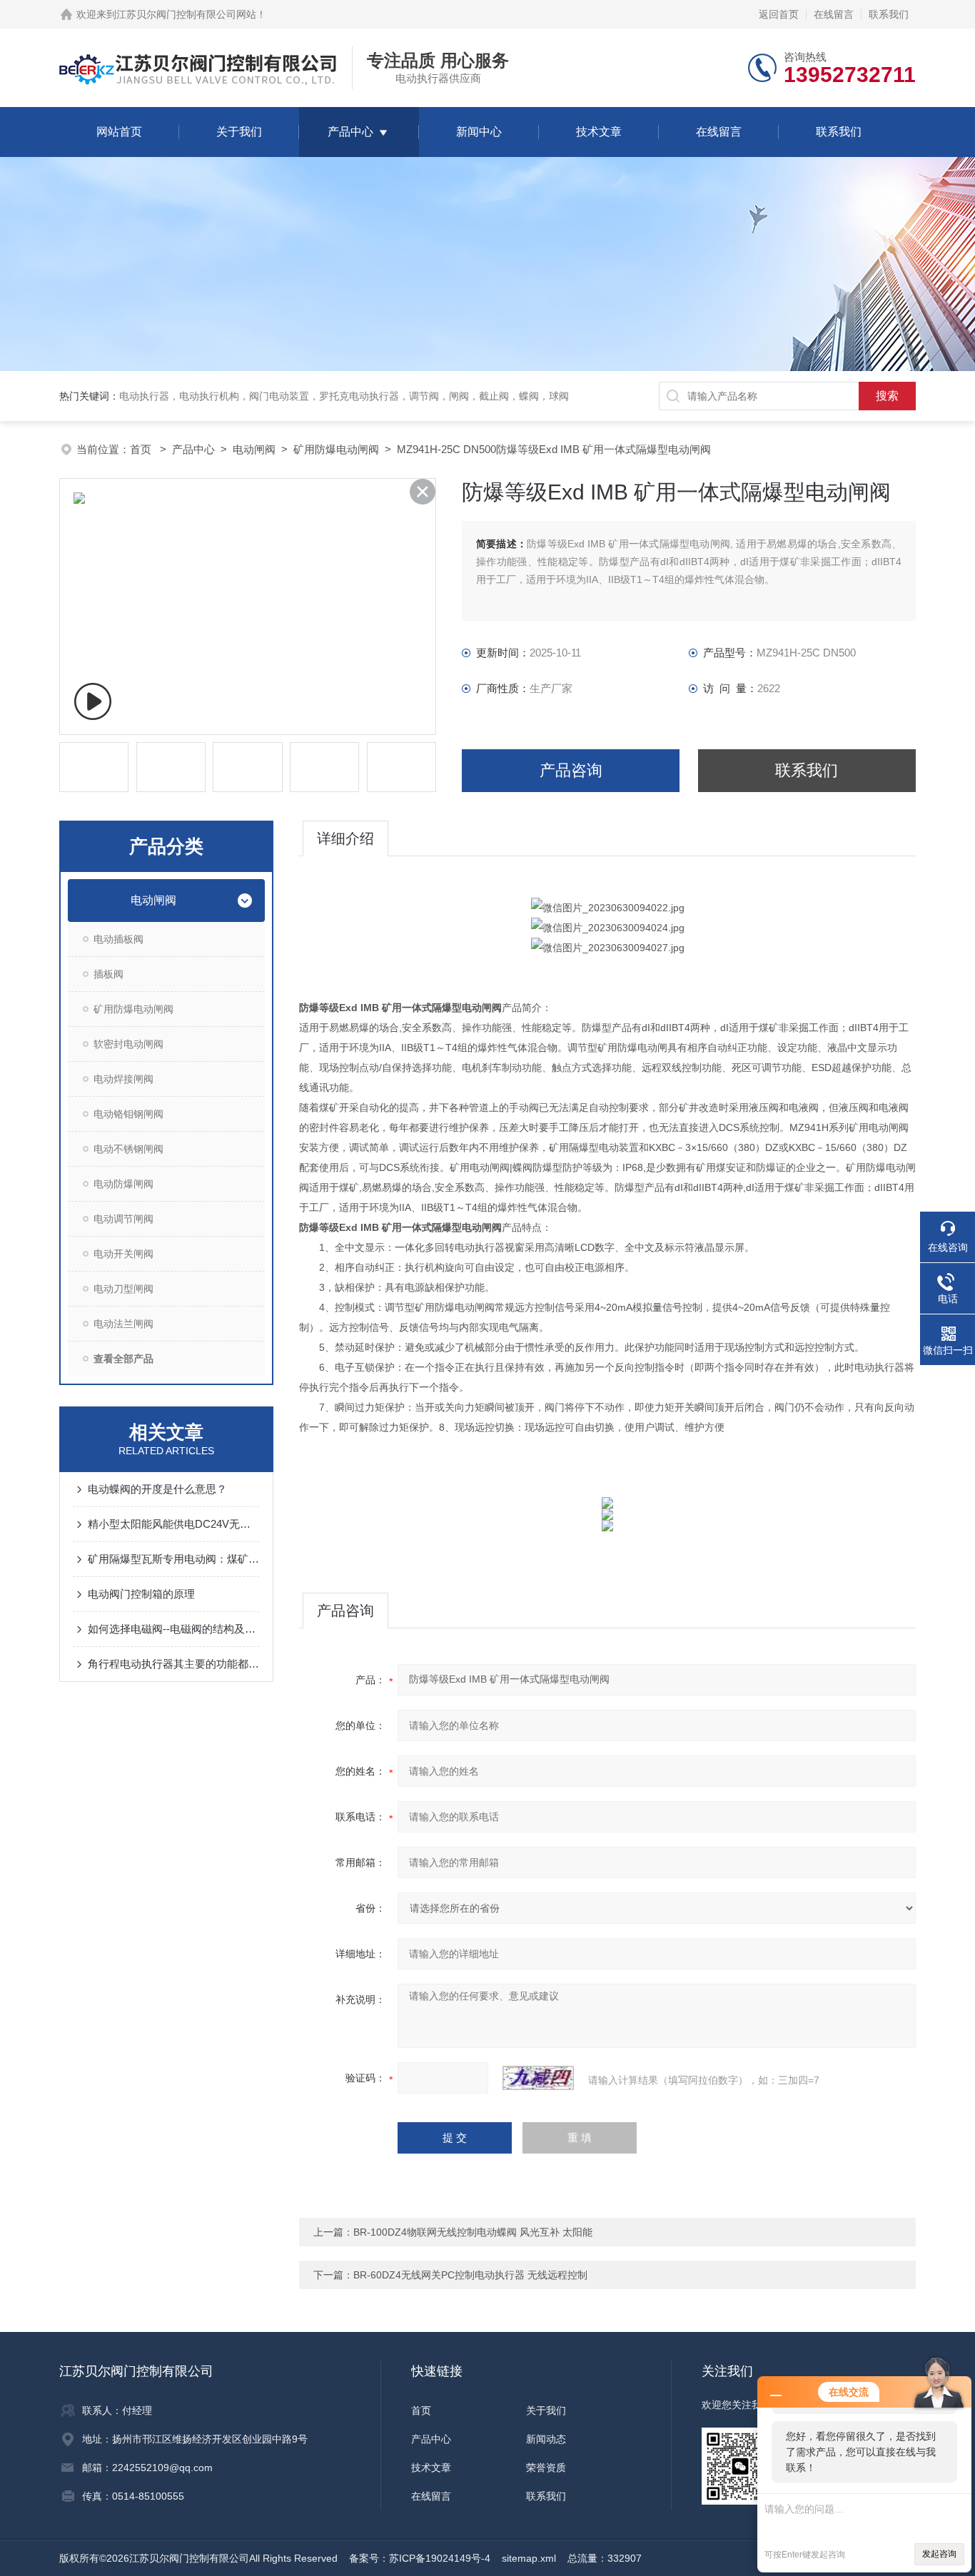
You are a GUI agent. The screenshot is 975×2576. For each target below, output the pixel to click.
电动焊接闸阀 (123, 1079)
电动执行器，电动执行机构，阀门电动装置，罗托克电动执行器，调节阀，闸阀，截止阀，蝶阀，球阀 (344, 396)
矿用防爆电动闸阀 (336, 449)
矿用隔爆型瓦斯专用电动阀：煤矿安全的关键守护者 (173, 1559)
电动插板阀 (118, 939)
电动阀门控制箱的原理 (141, 1594)
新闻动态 (546, 2439)
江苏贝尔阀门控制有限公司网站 (186, 14)
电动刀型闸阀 (123, 1289)
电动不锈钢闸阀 (128, 1149)
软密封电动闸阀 (128, 1044)
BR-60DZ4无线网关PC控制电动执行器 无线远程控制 (470, 2275)
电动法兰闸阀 (123, 1324)
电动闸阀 (254, 449)
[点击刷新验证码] (538, 2078)
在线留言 (834, 14)
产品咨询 (571, 770)
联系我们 (889, 14)
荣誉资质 (546, 2468)
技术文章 (599, 132)
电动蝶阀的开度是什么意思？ (157, 1489)
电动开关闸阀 (123, 1254)
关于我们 (239, 132)
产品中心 (350, 132)
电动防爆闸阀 (123, 1184)
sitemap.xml (529, 2558)
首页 (142, 449)
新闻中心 (479, 132)
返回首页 (779, 14)
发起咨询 (939, 2554)
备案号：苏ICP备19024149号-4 (420, 2558)
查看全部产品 (123, 1359)
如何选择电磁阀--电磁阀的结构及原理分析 (173, 1629)
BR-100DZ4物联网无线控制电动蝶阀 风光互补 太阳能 (473, 2232)
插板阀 (108, 974)
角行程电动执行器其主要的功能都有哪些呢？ (173, 1664)
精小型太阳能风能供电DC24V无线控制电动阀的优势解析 (173, 1524)
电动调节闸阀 (123, 1219)
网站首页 (119, 132)
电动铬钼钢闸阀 (128, 1114)
